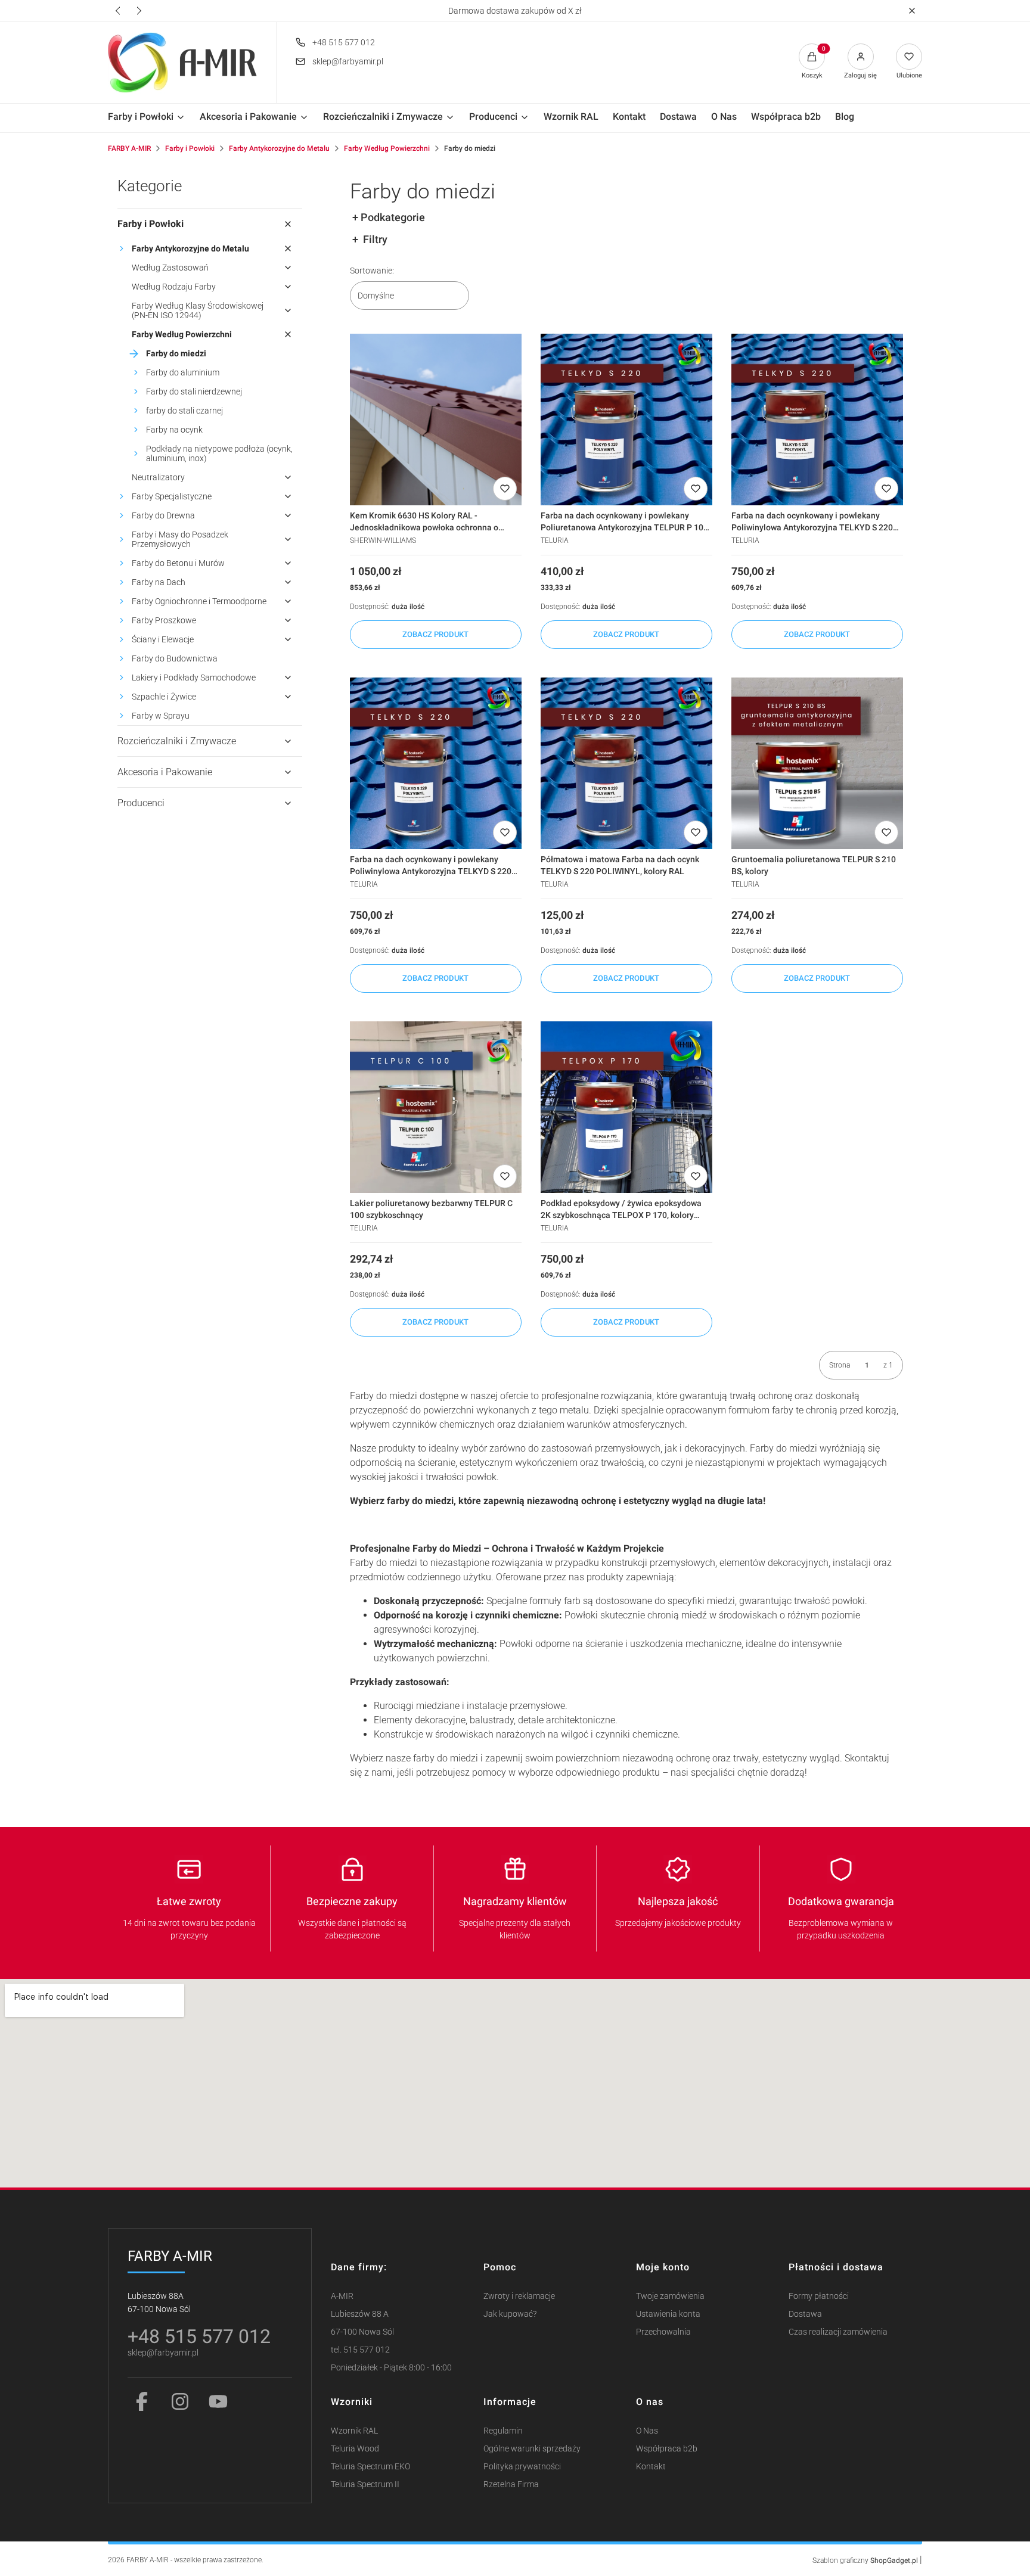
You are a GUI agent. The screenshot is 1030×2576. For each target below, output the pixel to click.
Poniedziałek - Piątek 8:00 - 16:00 (391, 2368)
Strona (840, 1365)
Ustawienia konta (668, 2314)
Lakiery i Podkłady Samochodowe (194, 678)
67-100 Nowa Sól (362, 2332)
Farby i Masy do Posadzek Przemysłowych (180, 539)
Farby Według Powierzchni (387, 148)
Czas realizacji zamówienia (838, 2332)
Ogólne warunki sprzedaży (532, 2449)
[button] (912, 11)
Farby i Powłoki (190, 148)
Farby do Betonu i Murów (178, 563)
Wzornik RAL (354, 2431)
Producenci (141, 803)
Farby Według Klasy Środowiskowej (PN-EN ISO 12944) (198, 310)
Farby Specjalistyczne (172, 496)
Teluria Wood (355, 2449)
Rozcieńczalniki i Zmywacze (177, 741)
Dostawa (805, 2314)
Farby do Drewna (163, 515)
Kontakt (651, 2467)
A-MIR (342, 2296)
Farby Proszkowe (164, 620)
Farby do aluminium (183, 372)
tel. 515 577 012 (360, 2350)
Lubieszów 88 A (360, 2314)
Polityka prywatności (522, 2467)
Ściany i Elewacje (163, 639)
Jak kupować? (510, 2314)
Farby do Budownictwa (175, 658)
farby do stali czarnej (184, 411)
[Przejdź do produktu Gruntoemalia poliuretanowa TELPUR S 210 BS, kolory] (817, 763)
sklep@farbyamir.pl (348, 61)
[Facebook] (142, 2401)
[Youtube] (218, 2401)
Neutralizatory (158, 477)
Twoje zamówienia (670, 2296)
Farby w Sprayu (161, 716)
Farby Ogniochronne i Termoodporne (199, 601)
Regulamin (503, 2431)
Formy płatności (819, 2296)
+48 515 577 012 (344, 42)
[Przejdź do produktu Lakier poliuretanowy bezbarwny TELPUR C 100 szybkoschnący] (436, 1107)
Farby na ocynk (174, 430)
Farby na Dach (159, 582)
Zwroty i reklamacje (519, 2296)
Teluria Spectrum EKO (370, 2467)
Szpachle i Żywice (164, 697)
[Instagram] (180, 2401)
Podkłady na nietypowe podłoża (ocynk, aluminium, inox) (219, 453)
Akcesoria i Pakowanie (165, 772)
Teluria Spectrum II (365, 2485)
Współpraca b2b (667, 2449)
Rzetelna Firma (511, 2485)
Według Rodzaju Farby (174, 287)
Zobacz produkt (435, 634)
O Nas (647, 2431)
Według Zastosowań (170, 268)
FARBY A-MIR (129, 148)
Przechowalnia (663, 2332)
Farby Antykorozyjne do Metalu (279, 148)
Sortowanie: (372, 271)
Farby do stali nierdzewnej (194, 391)
